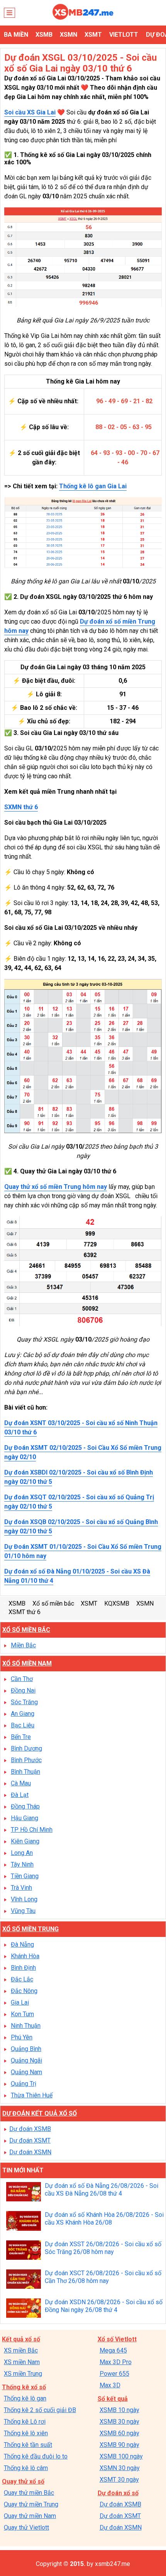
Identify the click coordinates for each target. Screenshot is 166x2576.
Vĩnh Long (24, 1899)
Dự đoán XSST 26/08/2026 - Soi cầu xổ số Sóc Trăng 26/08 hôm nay (103, 2248)
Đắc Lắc (22, 1979)
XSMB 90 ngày (119, 2445)
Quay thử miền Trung (31, 2504)
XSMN (69, 35)
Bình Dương (26, 1748)
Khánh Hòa (25, 1956)
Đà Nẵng (22, 1944)
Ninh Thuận (26, 2026)
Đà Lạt (20, 1795)
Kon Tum (22, 2014)
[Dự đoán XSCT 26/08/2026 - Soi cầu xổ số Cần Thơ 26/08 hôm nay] (24, 2280)
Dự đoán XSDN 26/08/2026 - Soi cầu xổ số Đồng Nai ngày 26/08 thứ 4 (104, 2306)
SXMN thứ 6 (21, 807)
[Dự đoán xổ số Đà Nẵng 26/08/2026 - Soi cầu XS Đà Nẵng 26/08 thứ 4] (24, 2193)
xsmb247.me (113, 2564)
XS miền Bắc (21, 2350)
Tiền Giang (25, 1876)
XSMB (44, 35)
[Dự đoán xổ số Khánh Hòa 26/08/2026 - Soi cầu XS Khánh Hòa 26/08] (24, 2222)
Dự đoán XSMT (30, 2140)
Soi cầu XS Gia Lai (30, 112)
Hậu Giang (25, 1818)
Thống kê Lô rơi (25, 2422)
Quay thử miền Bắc (29, 2493)
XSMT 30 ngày (119, 2480)
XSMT (93, 35)
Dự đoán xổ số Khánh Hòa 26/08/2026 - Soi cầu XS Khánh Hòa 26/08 (104, 2219)
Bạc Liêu (23, 1725)
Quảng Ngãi (26, 2060)
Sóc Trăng (24, 1702)
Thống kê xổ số (24, 2387)
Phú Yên (22, 2037)
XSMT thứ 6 (25, 1612)
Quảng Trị (24, 2084)
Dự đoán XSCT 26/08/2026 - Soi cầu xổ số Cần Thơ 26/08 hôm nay (103, 2277)
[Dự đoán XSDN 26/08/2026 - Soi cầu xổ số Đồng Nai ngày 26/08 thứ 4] (24, 2309)
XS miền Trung (23, 2374)
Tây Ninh (22, 1864)
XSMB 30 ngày (119, 2422)
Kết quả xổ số (21, 2339)
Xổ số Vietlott (117, 2339)
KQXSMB (117, 1603)
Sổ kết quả (113, 2399)
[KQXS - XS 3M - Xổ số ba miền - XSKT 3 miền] (83, 18)
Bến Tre (21, 1737)
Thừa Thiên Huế (32, 2095)
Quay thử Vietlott (26, 2527)
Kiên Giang (25, 1841)
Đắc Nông (24, 1991)
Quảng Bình (26, 2049)
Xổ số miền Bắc (26, 1630)
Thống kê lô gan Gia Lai (93, 486)
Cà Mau (21, 1783)
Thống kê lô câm (26, 2468)
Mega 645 (113, 2350)
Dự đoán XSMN (30, 2152)
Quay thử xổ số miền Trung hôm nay (56, 1187)
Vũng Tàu (23, 1911)
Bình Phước (26, 1760)
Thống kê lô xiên (26, 2433)
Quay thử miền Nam (30, 2516)
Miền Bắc (23, 1645)
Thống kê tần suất (28, 2445)
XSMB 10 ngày (119, 2410)
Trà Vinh (21, 1888)
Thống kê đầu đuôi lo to (36, 2456)
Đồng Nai (23, 1690)
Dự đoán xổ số (118, 2493)
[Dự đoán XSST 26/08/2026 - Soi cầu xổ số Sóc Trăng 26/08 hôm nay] (24, 2251)
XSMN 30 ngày (120, 2468)
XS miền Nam (22, 2362)
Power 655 (114, 2374)
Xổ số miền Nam (27, 1663)
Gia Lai (20, 2002)
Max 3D (110, 2385)
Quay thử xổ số (23, 2481)
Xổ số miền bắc (53, 1603)
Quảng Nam (26, 2072)
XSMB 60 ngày (119, 2433)
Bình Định (23, 1968)
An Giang (23, 1714)
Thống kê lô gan (25, 2398)
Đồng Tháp (25, 1806)
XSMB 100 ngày (121, 2456)
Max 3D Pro (116, 2362)
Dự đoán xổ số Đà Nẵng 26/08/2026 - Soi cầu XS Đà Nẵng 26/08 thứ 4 (102, 2190)
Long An (22, 1853)
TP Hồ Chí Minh (32, 1830)
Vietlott (124, 35)
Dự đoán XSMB (30, 2129)
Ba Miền (16, 35)
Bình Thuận (25, 1772)
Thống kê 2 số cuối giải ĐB (40, 2410)
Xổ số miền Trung (30, 1929)
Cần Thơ (22, 1679)
